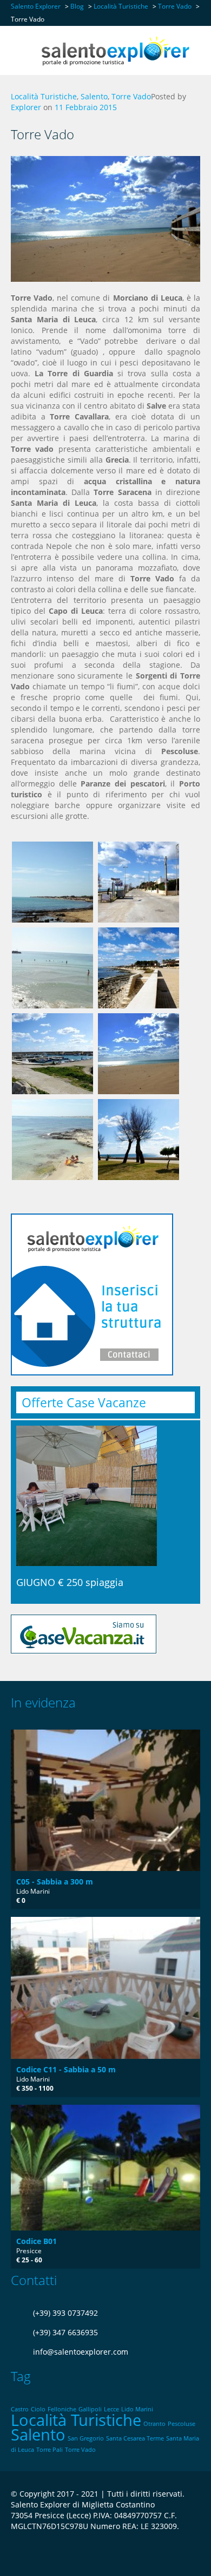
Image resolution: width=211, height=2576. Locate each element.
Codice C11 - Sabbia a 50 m (66, 2069)
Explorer (26, 107)
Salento (94, 96)
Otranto (154, 2424)
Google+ (37, 2553)
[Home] (115, 50)
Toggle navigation (20, 52)
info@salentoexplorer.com (81, 2352)
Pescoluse (182, 2424)
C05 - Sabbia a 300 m (55, 1882)
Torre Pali (50, 2450)
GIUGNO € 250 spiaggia (70, 1582)
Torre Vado (131, 96)
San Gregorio (86, 2438)
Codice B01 (37, 2241)
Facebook (14, 2553)
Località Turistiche (44, 96)
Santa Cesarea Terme (135, 2438)
